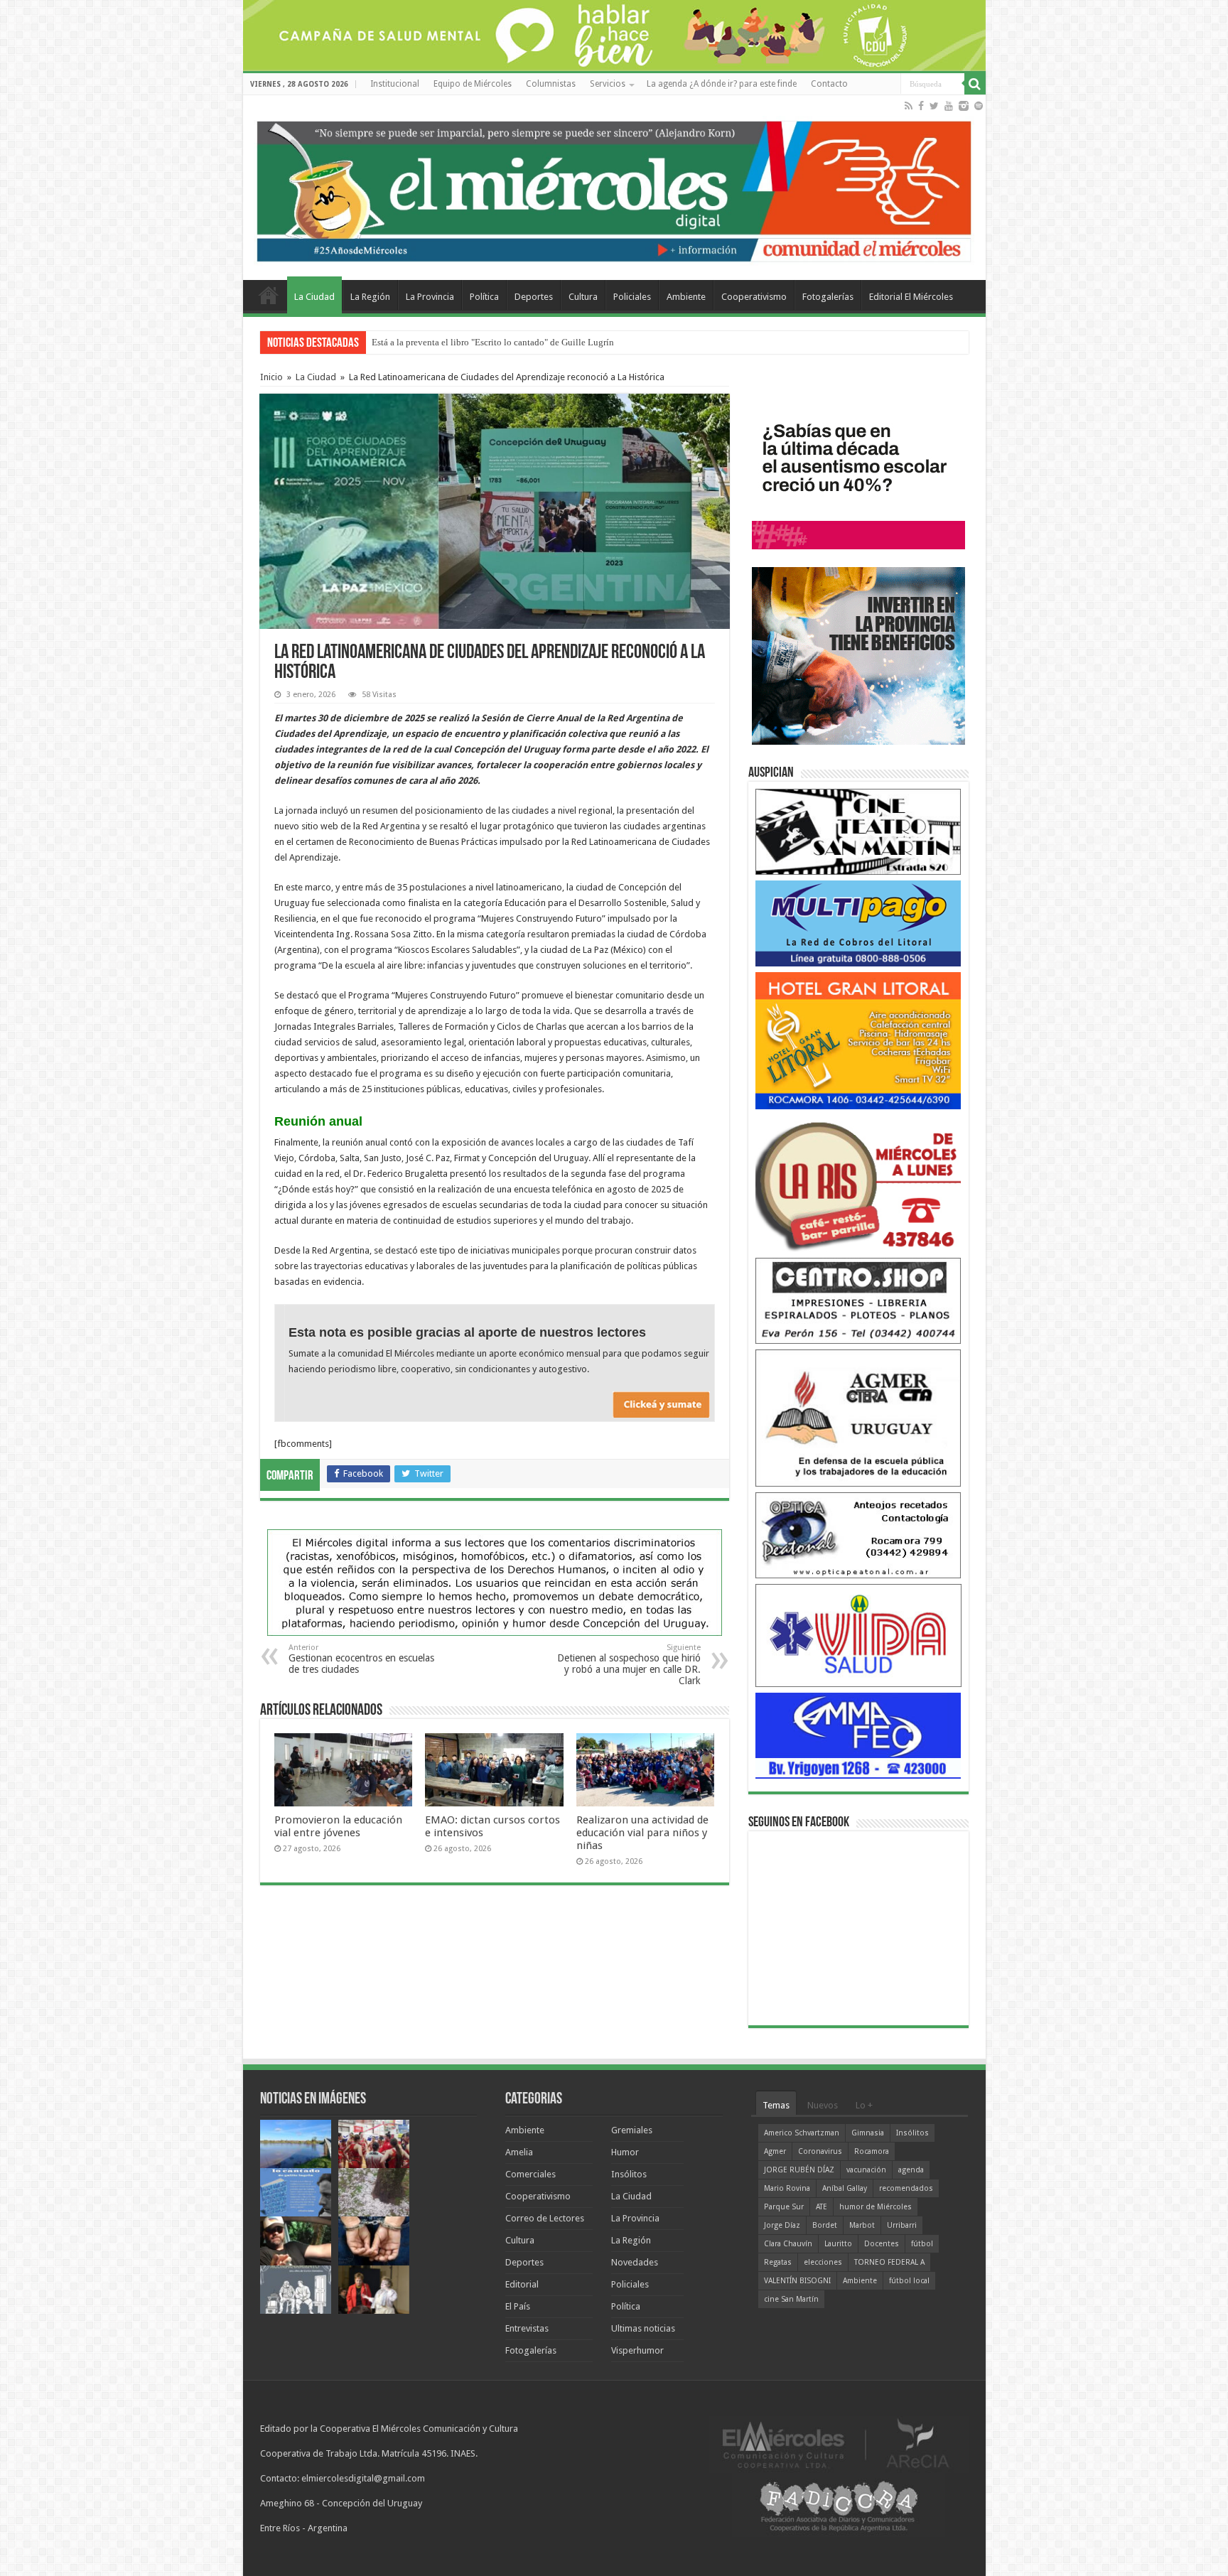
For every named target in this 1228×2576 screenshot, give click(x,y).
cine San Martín (791, 2299)
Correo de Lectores (545, 2218)
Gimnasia (868, 2133)
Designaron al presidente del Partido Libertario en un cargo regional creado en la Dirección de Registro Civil (580, 342)
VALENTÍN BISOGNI (797, 2281)
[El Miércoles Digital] (614, 188)
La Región (370, 297)
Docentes (882, 2244)
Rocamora (872, 2151)
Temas (776, 2105)
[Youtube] (949, 106)
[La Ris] (858, 1183)
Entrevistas (527, 2328)
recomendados (906, 2188)
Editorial (522, 2284)
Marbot (862, 2225)
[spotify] (979, 106)
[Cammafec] (858, 1735)
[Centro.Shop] (858, 1300)
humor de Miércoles (876, 2207)
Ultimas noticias (643, 2328)
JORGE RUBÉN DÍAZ (799, 2170)
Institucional (395, 84)
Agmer (775, 2151)
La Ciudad (314, 297)
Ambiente (686, 297)
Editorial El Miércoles (911, 297)
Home (269, 295)
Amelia (519, 2152)
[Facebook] (921, 106)
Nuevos (823, 2105)
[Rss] (909, 106)
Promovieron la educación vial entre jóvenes (338, 1826)
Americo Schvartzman (802, 2133)
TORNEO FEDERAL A (889, 2262)
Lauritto (838, 2244)
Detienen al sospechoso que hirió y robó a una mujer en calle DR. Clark (629, 1665)
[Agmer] (858, 1417)
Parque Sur (784, 2207)
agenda (911, 2170)
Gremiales (632, 2130)
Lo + (864, 2105)
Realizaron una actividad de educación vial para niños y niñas (642, 1833)
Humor (625, 2152)
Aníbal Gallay (845, 2188)
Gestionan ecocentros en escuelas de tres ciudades (361, 1659)
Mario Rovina (787, 2188)
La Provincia (430, 297)
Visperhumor (637, 2350)
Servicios (608, 84)
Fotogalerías (828, 297)
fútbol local (909, 2281)
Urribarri (902, 2225)
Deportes (534, 297)
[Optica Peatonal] (858, 1535)
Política (484, 297)
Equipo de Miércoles (473, 84)
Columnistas (551, 84)
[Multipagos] (858, 923)
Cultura (583, 297)
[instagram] (964, 106)
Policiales (632, 297)
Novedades (635, 2262)
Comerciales (530, 2174)
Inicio (271, 377)
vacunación (866, 2170)
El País (518, 2306)
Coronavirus (820, 2151)
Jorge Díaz (782, 2225)
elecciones (823, 2262)
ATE (822, 2207)
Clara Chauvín (788, 2244)
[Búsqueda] (975, 84)
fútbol (922, 2244)
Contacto (829, 84)
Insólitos (629, 2174)
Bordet (825, 2225)
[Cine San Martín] (858, 831)
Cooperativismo (754, 297)
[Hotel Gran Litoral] (858, 1040)
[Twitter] (934, 106)
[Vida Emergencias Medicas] (858, 1635)
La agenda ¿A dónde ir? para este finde (722, 84)
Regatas (778, 2262)
